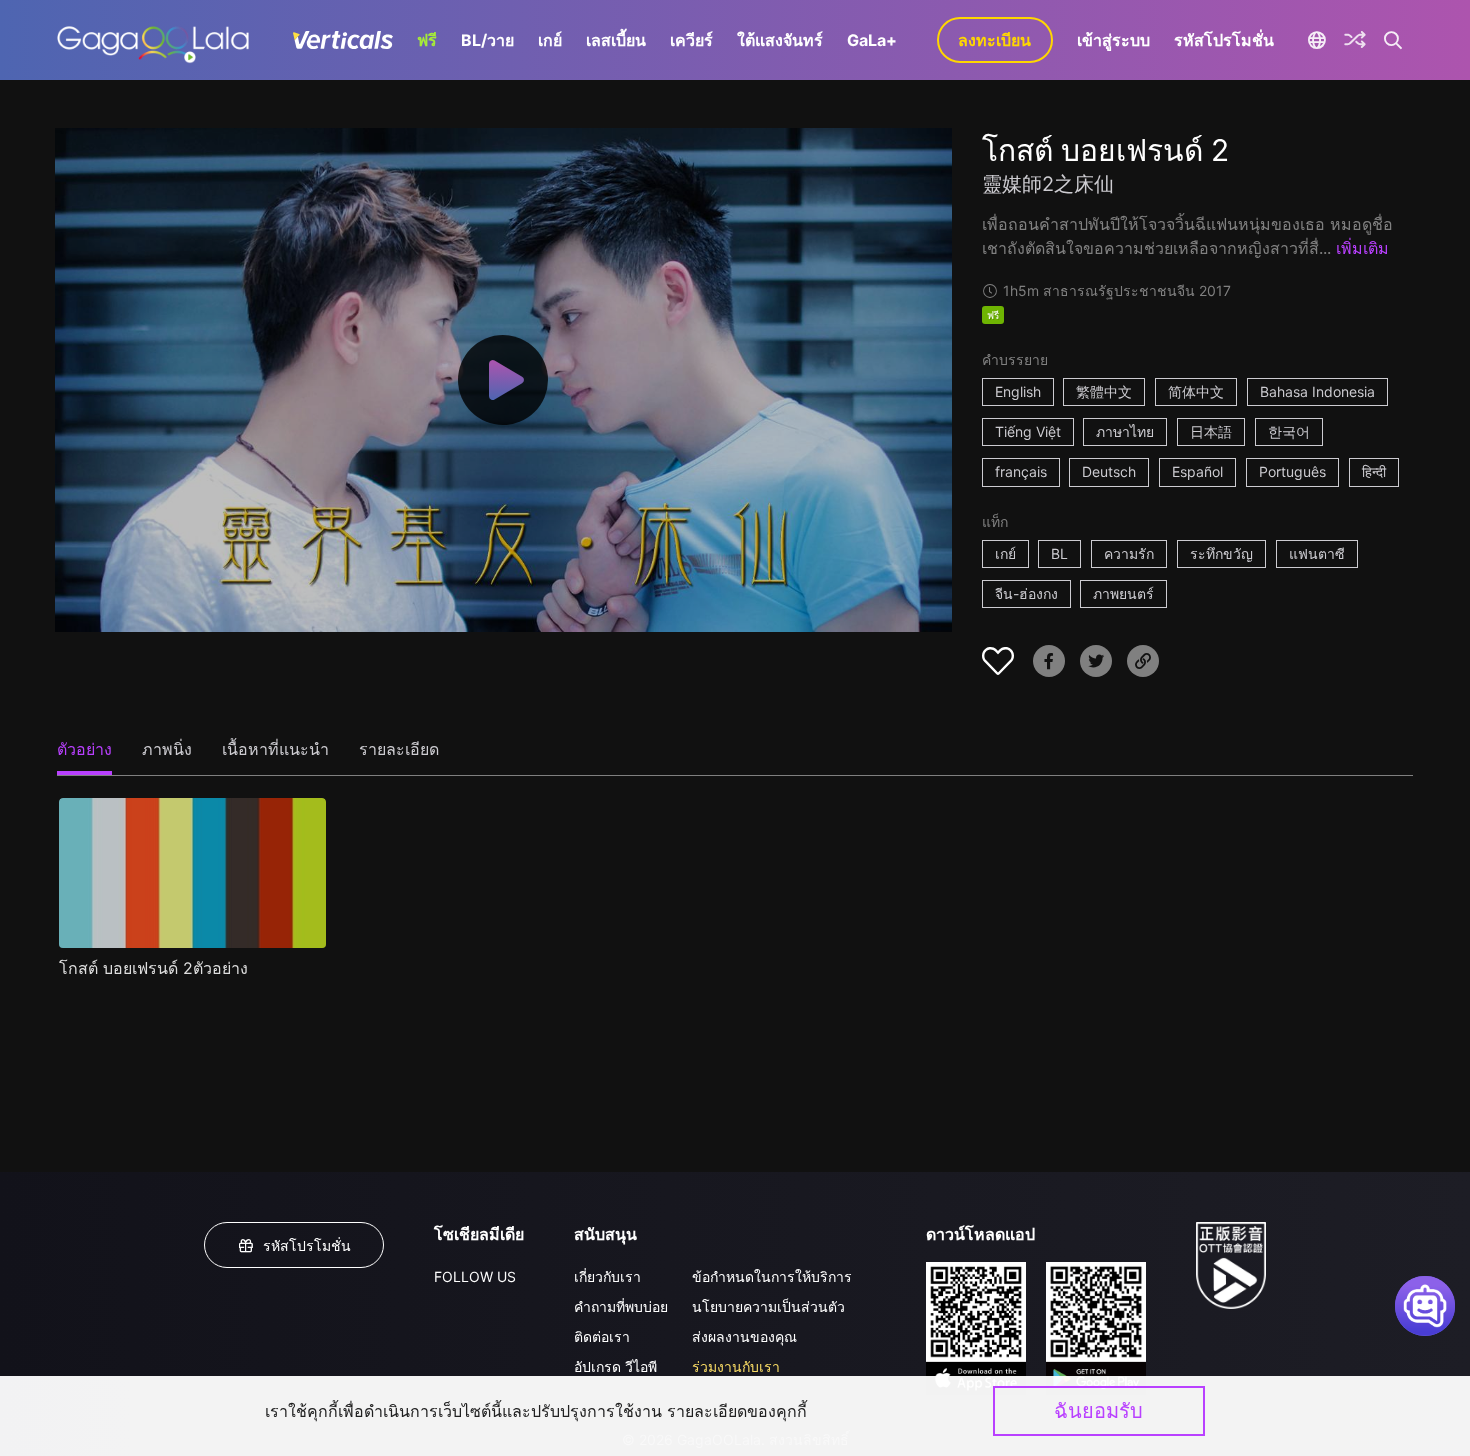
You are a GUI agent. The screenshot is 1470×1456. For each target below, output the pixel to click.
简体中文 (1196, 391)
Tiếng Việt (1028, 431)
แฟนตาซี (1317, 553)
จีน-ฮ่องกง (1026, 593)
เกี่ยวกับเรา (607, 1276)
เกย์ (550, 40)
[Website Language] (1317, 40)
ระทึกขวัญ (1221, 553)
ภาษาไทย (1125, 431)
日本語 (1211, 431)
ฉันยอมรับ (1098, 1411)
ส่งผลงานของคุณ (744, 1336)
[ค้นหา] (1393, 40)
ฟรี (427, 40)
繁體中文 (1104, 391)
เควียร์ (691, 40)
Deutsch (1109, 471)
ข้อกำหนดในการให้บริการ (772, 1276)
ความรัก (1129, 553)
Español (1197, 471)
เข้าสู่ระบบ (1113, 40)
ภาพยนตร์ (1123, 593)
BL (1059, 553)
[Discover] (1355, 40)
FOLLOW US (475, 1276)
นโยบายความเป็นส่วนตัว (768, 1306)
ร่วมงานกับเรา (736, 1366)
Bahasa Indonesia (1317, 391)
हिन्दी (1374, 471)
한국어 (1289, 431)
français (1021, 471)
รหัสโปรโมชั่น (1224, 40)
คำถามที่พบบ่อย (621, 1306)
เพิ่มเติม (1362, 248)
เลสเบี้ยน (616, 40)
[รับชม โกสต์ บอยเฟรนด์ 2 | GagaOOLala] (152, 40)
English (1018, 391)
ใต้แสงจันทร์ (780, 40)
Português (1292, 471)
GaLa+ (872, 40)
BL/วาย (487, 40)
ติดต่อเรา (602, 1336)
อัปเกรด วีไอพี (615, 1366)
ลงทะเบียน (994, 40)
